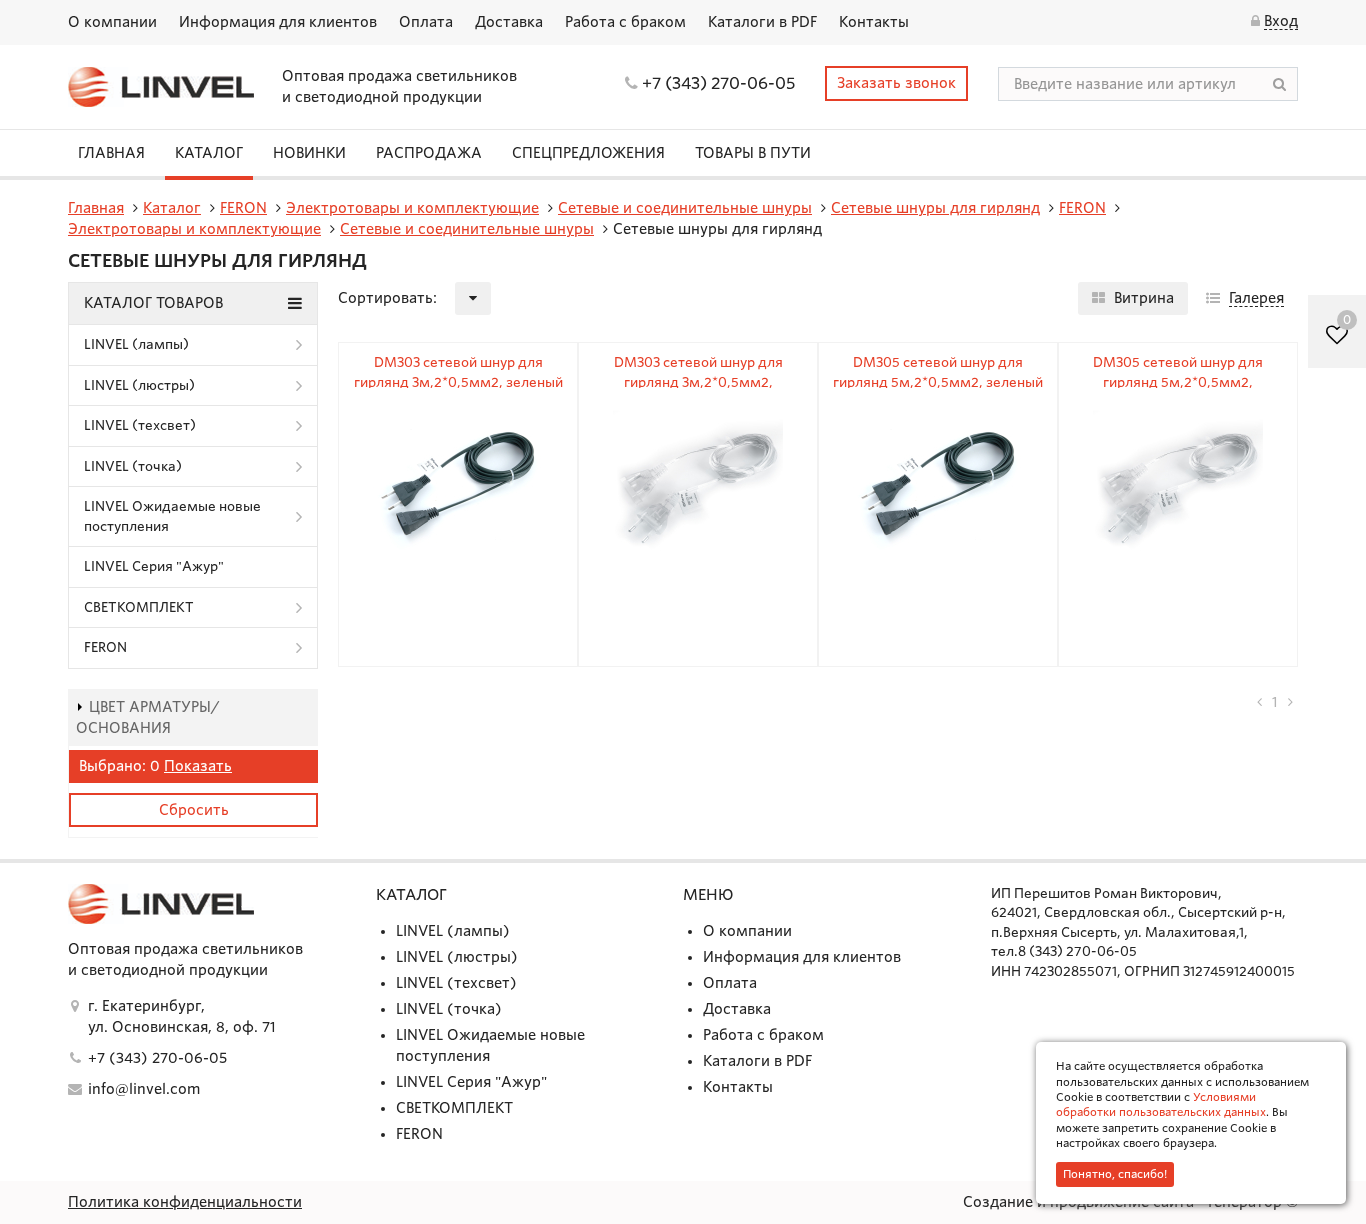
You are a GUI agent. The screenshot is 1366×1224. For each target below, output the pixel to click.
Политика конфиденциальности (185, 1202)
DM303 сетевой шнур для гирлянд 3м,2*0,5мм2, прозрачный (698, 382)
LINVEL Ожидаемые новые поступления (172, 516)
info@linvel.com (144, 1089)
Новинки (309, 153)
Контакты (874, 22)
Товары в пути (753, 153)
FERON (105, 647)
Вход (1281, 21)
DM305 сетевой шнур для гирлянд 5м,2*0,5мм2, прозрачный (1178, 382)
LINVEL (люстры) (139, 385)
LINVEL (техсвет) (140, 425)
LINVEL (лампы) (136, 344)
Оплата (426, 22)
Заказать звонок (896, 83)
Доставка (509, 22)
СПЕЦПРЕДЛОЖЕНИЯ (588, 153)
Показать (198, 766)
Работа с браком (625, 22)
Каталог (209, 153)
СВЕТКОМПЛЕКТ (139, 607)
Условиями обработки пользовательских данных (1161, 1104)
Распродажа (429, 153)
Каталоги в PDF (762, 22)
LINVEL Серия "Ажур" (154, 566)
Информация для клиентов (278, 22)
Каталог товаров (153, 303)
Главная (111, 153)
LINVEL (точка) (133, 466)
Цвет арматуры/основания (148, 717)
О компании (112, 22)
